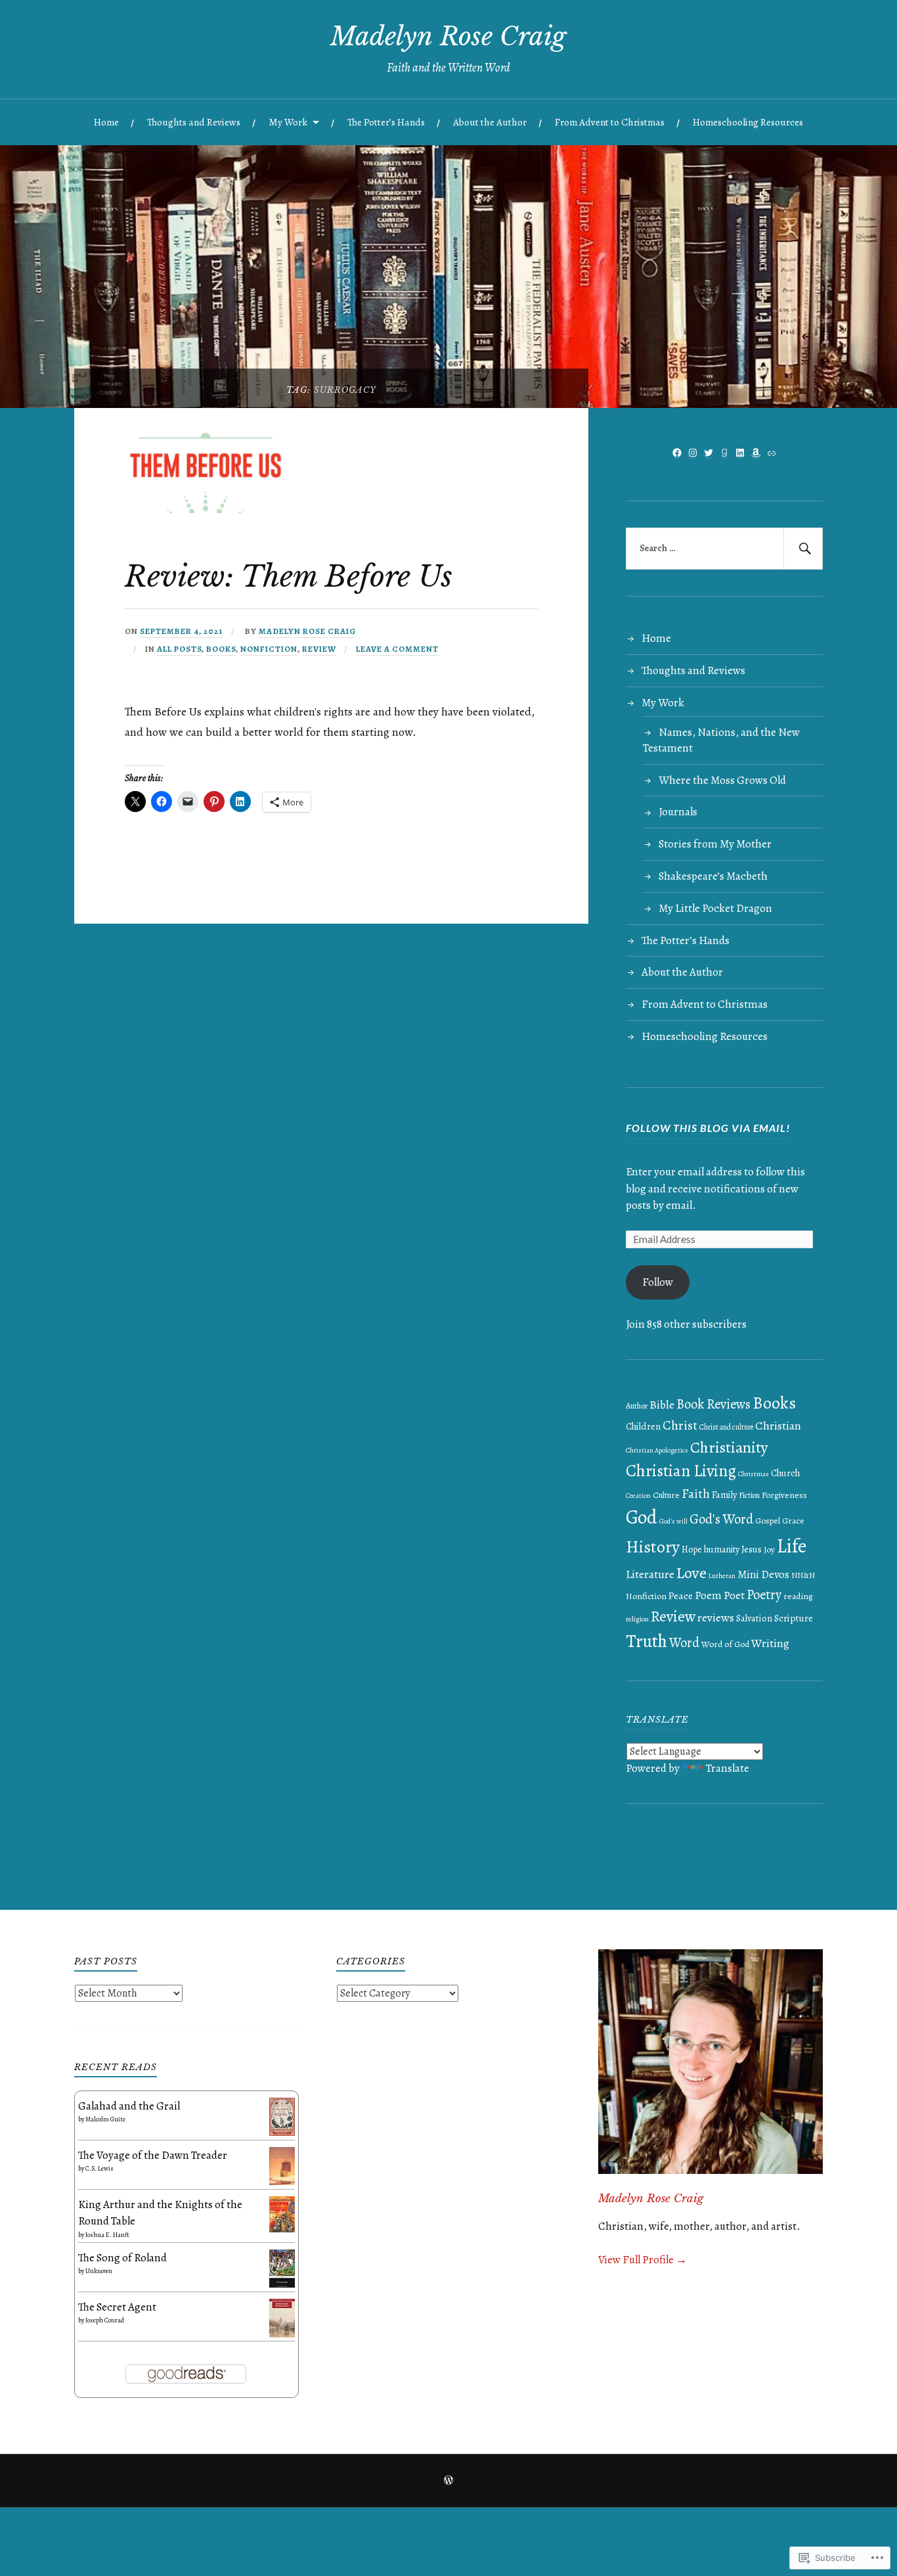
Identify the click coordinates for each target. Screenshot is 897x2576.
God (642, 1517)
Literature (650, 1574)
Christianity (729, 1447)
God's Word (721, 1519)
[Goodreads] (724, 453)
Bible (662, 1405)
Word (684, 1642)
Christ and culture (726, 1427)
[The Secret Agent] (282, 2334)
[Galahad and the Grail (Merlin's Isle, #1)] (282, 2132)
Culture (666, 1495)
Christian (778, 1426)
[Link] (772, 453)
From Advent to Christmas (610, 122)
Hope (692, 1549)
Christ (680, 1425)
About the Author (490, 122)
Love (691, 1572)
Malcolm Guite (105, 2119)
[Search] (803, 549)
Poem (708, 1595)
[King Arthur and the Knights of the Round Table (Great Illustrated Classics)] (282, 2229)
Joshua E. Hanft (107, 2235)
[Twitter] (709, 453)
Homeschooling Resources (748, 122)
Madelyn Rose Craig (448, 36)
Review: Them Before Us (289, 576)
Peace (681, 1595)
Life (792, 1546)
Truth (646, 1641)
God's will (673, 1521)
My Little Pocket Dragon (715, 908)
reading (798, 1596)
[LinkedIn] (740, 453)
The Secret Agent (117, 2307)
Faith (696, 1494)
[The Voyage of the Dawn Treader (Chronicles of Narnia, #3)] (282, 2181)
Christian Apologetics (657, 1450)
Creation (638, 1496)
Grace (793, 1521)
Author (637, 1406)
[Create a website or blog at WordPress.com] (448, 2481)
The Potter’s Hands (386, 122)
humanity (722, 1549)
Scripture (794, 1618)
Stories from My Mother (715, 844)
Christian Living (681, 1471)
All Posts (179, 649)
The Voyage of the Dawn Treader (153, 2155)
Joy (769, 1549)
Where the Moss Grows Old (722, 780)
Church (785, 1473)
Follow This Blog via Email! (708, 1128)
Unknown (99, 2271)
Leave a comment (397, 649)
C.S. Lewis (99, 2168)
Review (319, 649)
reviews (716, 1617)
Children (643, 1426)
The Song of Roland (122, 2258)
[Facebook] (677, 453)
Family (724, 1495)
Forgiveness (784, 1495)
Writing (770, 1643)
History (653, 1547)
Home (106, 122)
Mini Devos (763, 1574)
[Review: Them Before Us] (209, 509)
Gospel (768, 1521)
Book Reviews (713, 1404)
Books (221, 649)
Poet (734, 1595)
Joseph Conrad (105, 2320)
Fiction (749, 1495)
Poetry (764, 1594)
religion (637, 1619)
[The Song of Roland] (282, 2284)
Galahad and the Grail (129, 2106)
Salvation (754, 1618)
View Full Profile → (643, 2260)
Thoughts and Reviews (194, 122)
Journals (678, 812)
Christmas (754, 1474)
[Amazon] (756, 453)
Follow (658, 1282)
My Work (288, 122)
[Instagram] (693, 453)
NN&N (803, 1575)
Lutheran (722, 1576)
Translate (728, 1768)
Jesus (752, 1549)
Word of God (725, 1644)
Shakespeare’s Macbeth (713, 876)
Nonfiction (269, 649)
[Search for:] (724, 549)
